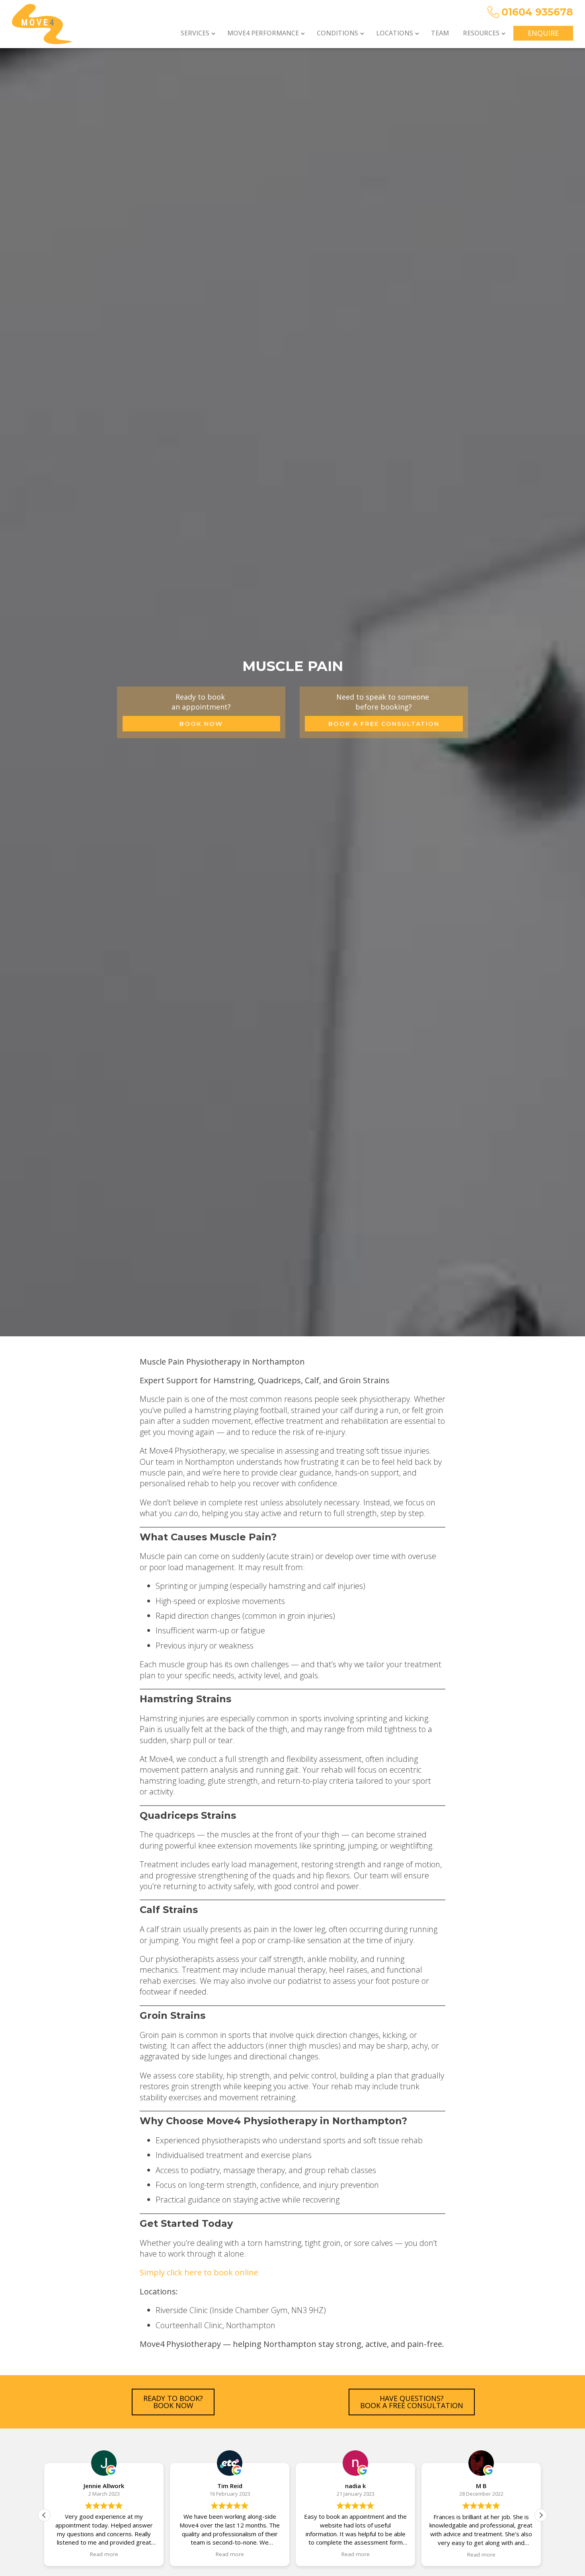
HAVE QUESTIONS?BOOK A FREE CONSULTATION (412, 2402)
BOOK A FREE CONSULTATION (384, 724)
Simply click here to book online (199, 2272)
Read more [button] (104, 2555)
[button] (200, 33)
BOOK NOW (201, 724)
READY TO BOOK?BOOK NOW (173, 2402)
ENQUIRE (543, 33)
